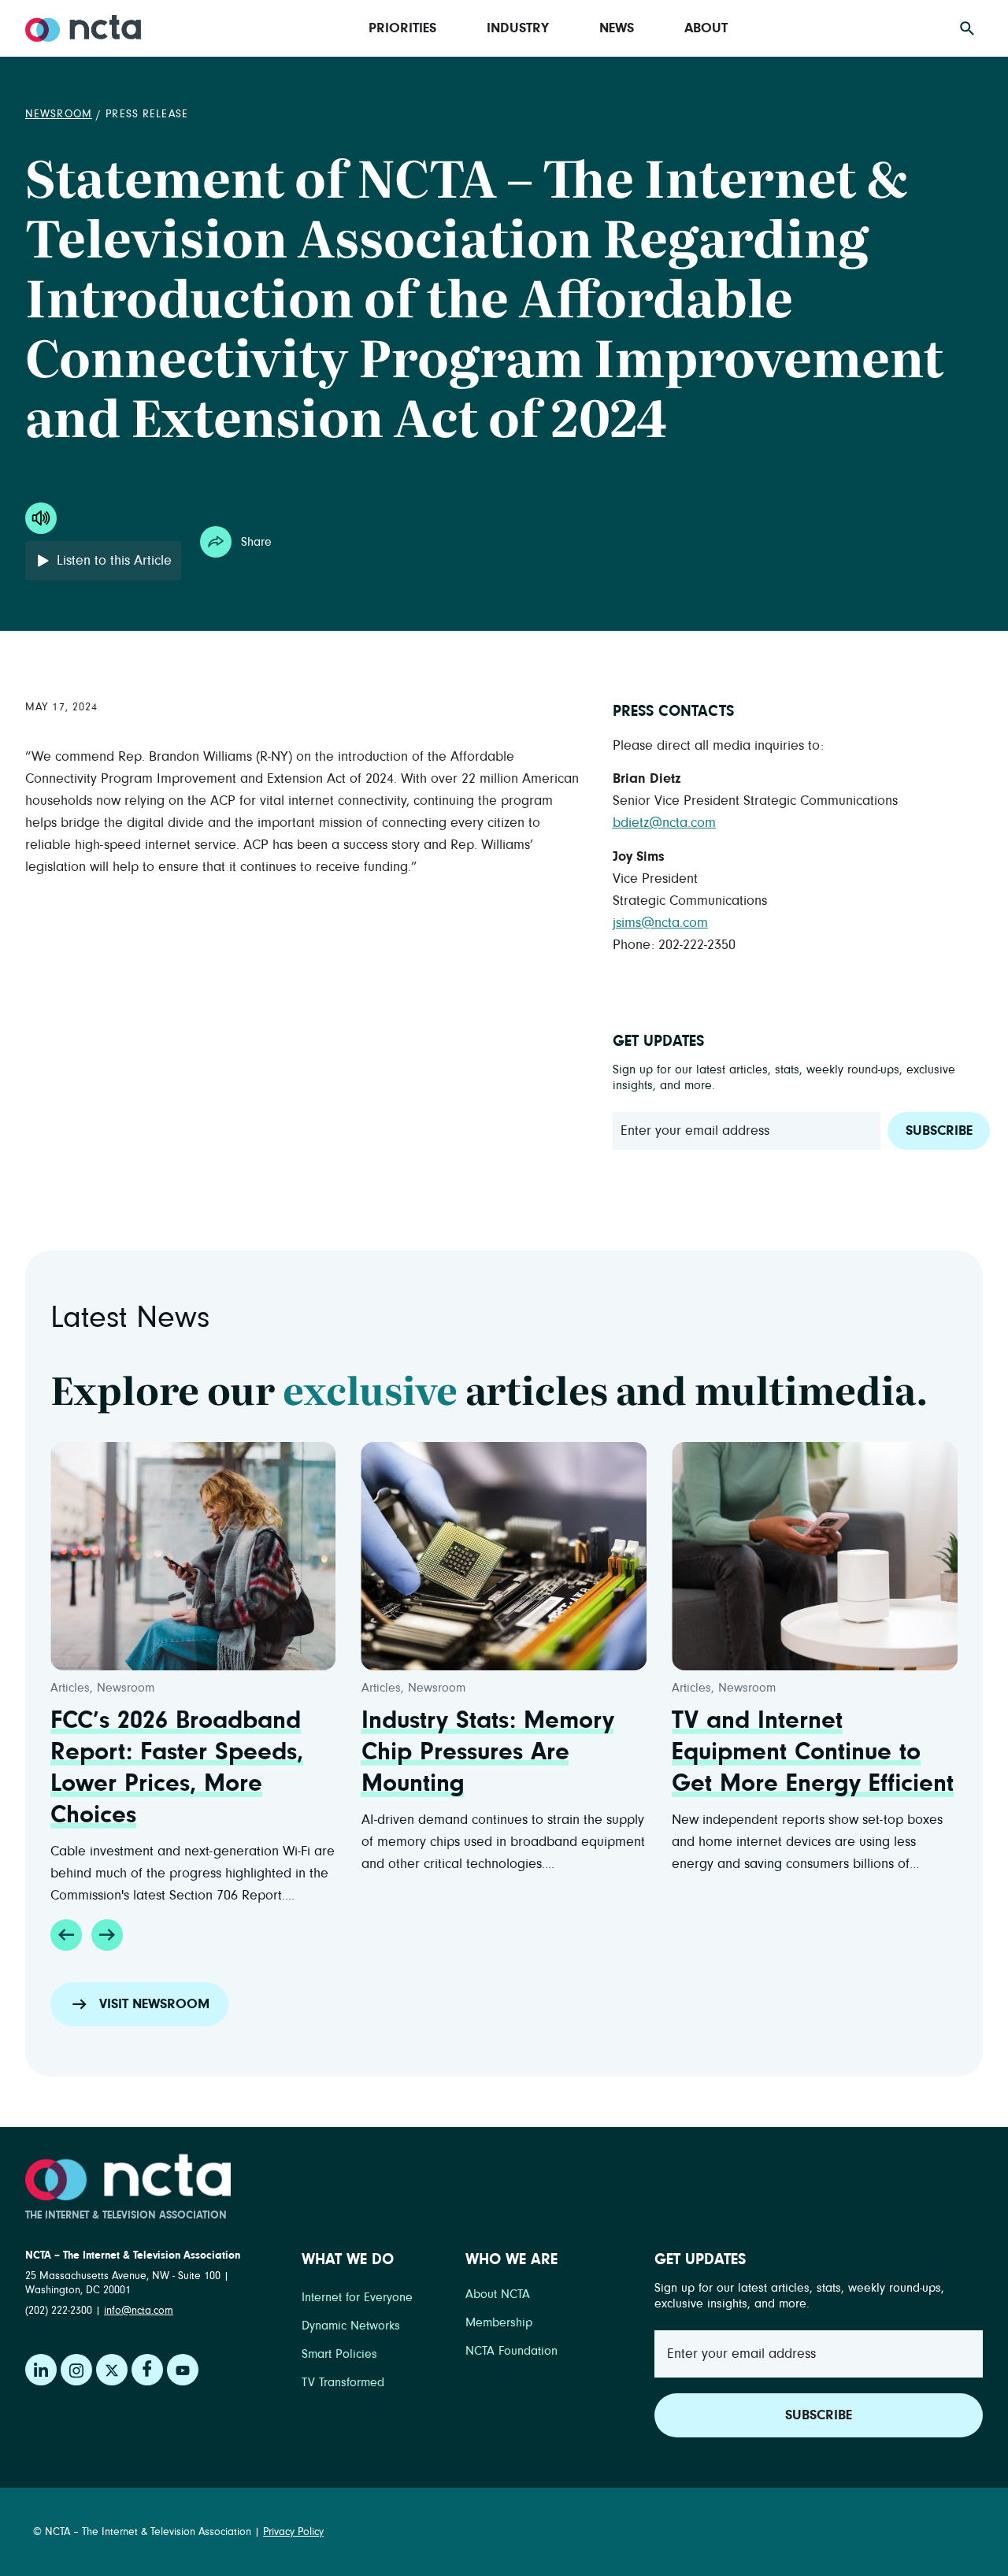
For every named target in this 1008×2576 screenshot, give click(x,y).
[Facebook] (147, 2370)
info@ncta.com (139, 2311)
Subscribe (939, 1131)
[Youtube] (183, 2370)
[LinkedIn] (41, 2370)
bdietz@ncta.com (664, 823)
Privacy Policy (293, 2532)
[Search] (967, 28)
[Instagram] (76, 2370)
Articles (70, 1688)
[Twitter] (112, 2370)
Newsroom (59, 114)
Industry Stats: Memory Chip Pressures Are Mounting (488, 1752)
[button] (66, 1935)
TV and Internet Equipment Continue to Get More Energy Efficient (813, 1752)
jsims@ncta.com (660, 923)
